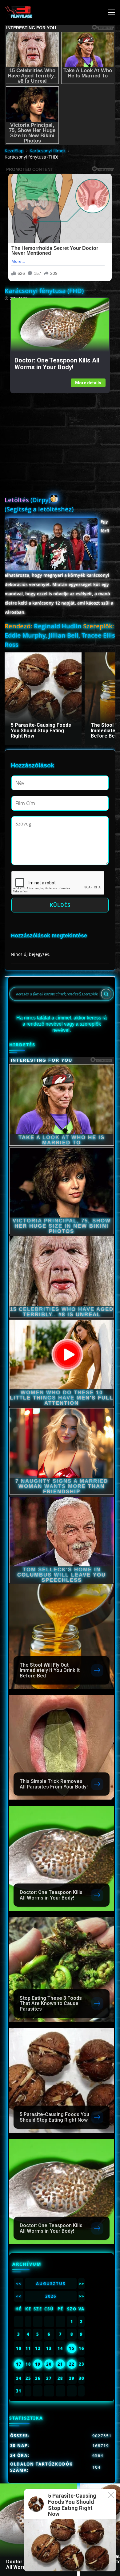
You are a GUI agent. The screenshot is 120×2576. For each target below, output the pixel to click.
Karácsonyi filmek (48, 151)
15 (72, 2348)
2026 (51, 2296)
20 (49, 2364)
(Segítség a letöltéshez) (39, 509)
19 (38, 2364)
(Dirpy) (28, 500)
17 (19, 2364)
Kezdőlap (14, 151)
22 (72, 2364)
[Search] (106, 994)
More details (88, 383)
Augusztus (51, 2284)
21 (60, 2364)
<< (19, 2284)
